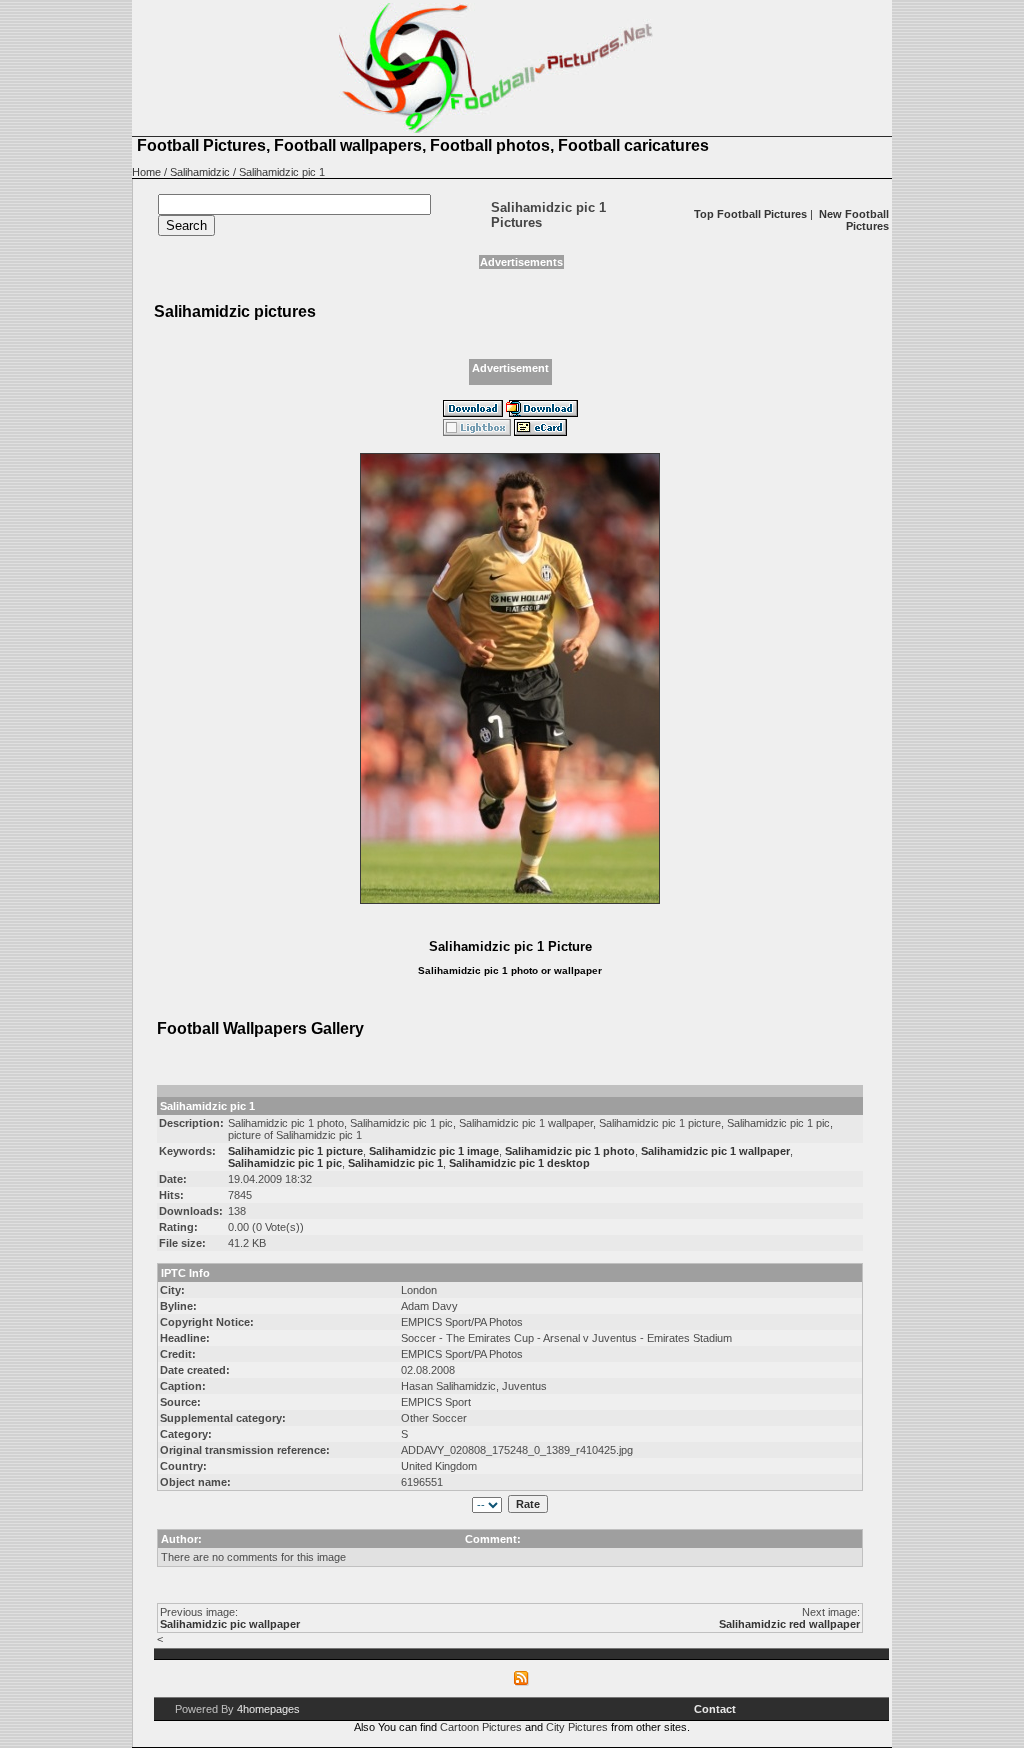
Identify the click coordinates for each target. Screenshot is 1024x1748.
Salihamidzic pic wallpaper (230, 1624)
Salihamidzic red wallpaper (789, 1624)
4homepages (268, 1709)
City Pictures (577, 1727)
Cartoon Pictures (481, 1727)
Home (146, 172)
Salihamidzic (200, 172)
